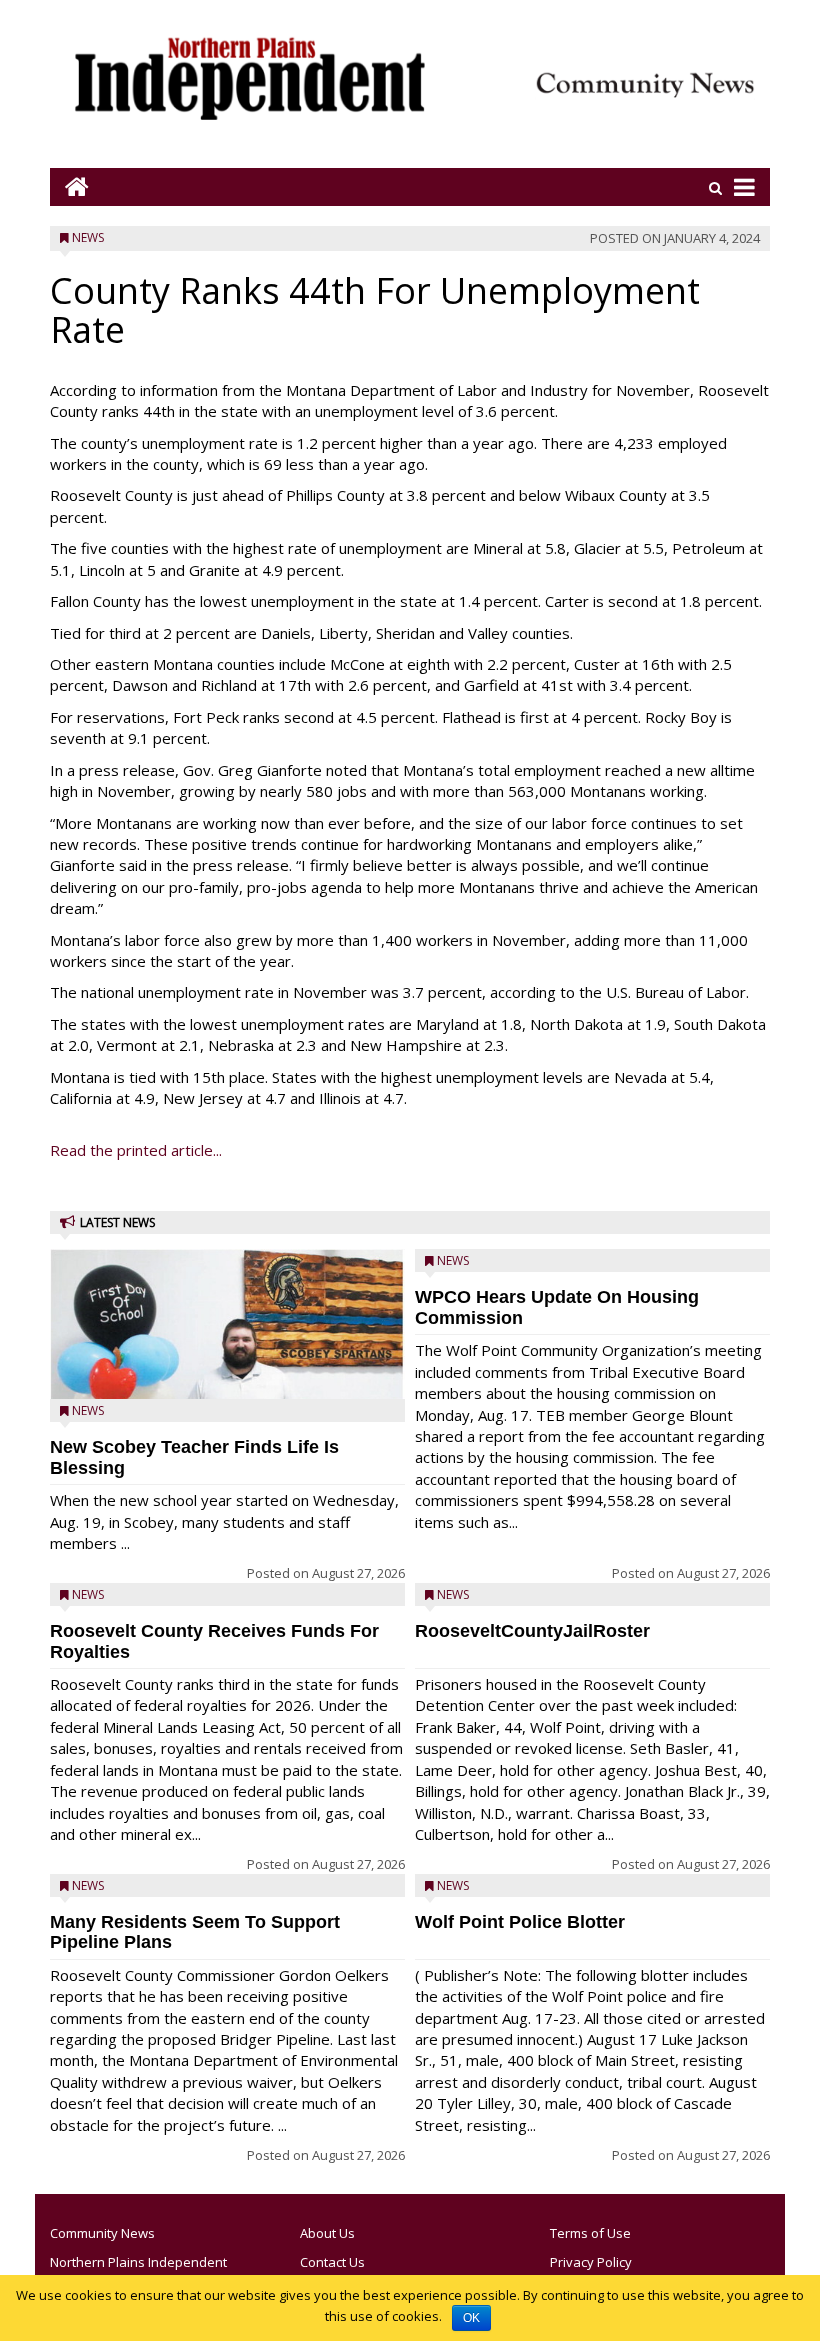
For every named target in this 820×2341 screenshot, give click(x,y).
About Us (327, 2233)
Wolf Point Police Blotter (520, 1922)
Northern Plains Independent (138, 2262)
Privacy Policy (591, 2262)
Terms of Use (590, 2233)
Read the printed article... (136, 1150)
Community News (102, 2233)
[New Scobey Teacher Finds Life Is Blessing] (227, 1370)
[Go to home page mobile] (69, 186)
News (88, 237)
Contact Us (332, 2262)
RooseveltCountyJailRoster (532, 1631)
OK (471, 2318)
